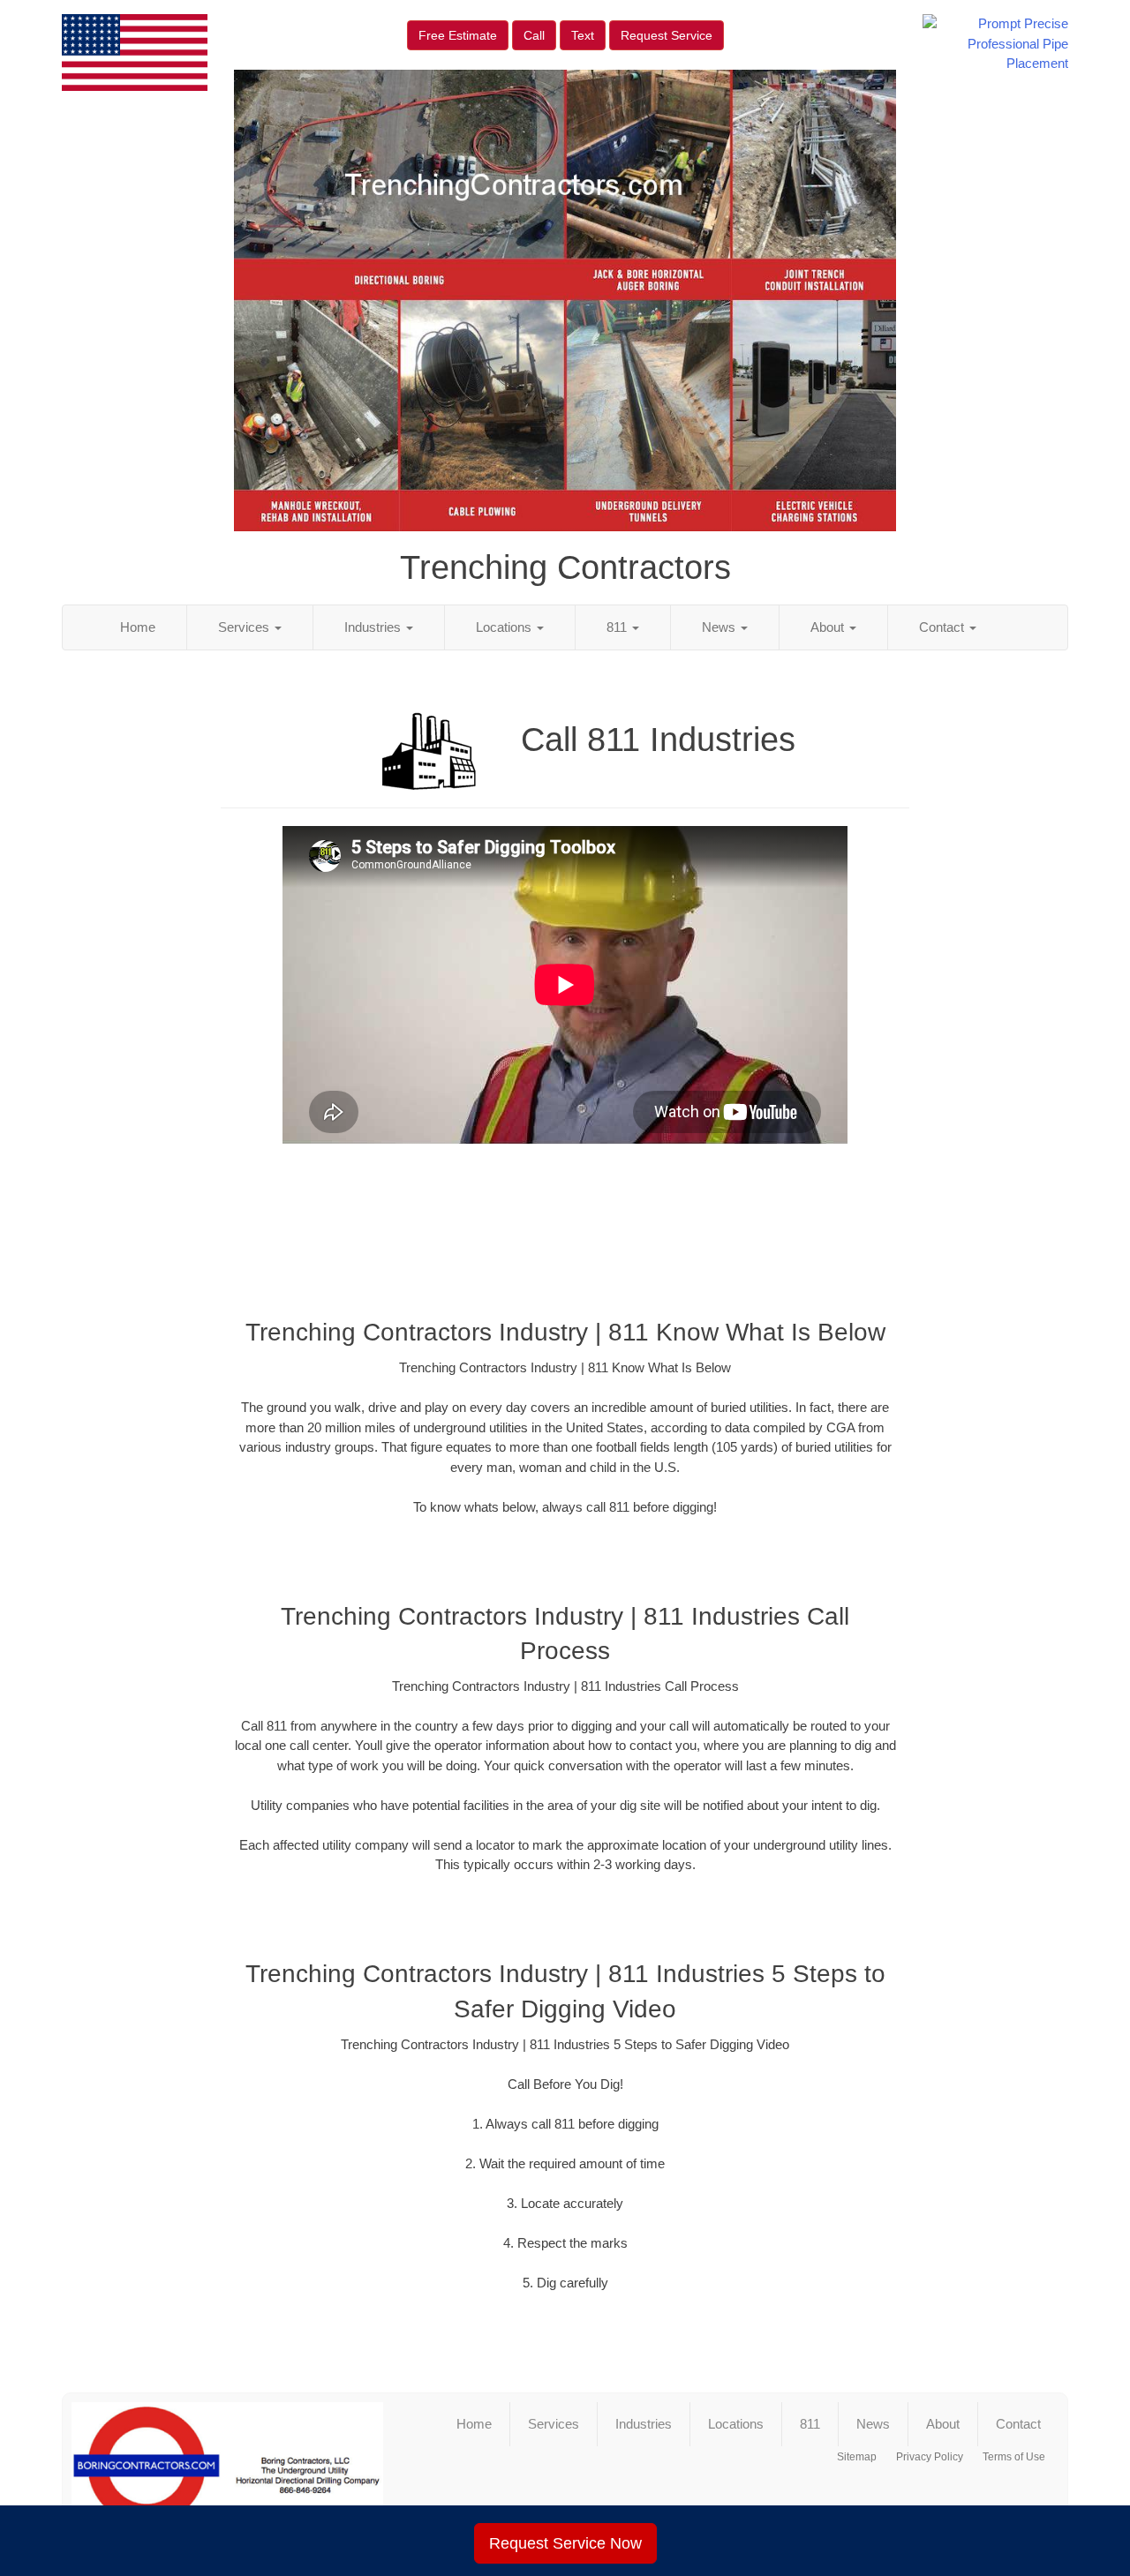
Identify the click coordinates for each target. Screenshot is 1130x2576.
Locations (505, 627)
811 (618, 627)
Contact (943, 627)
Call (534, 35)
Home (138, 627)
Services (245, 627)
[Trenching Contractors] (227, 2473)
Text (583, 35)
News (720, 627)
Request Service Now (565, 2543)
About (829, 627)
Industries (374, 627)
